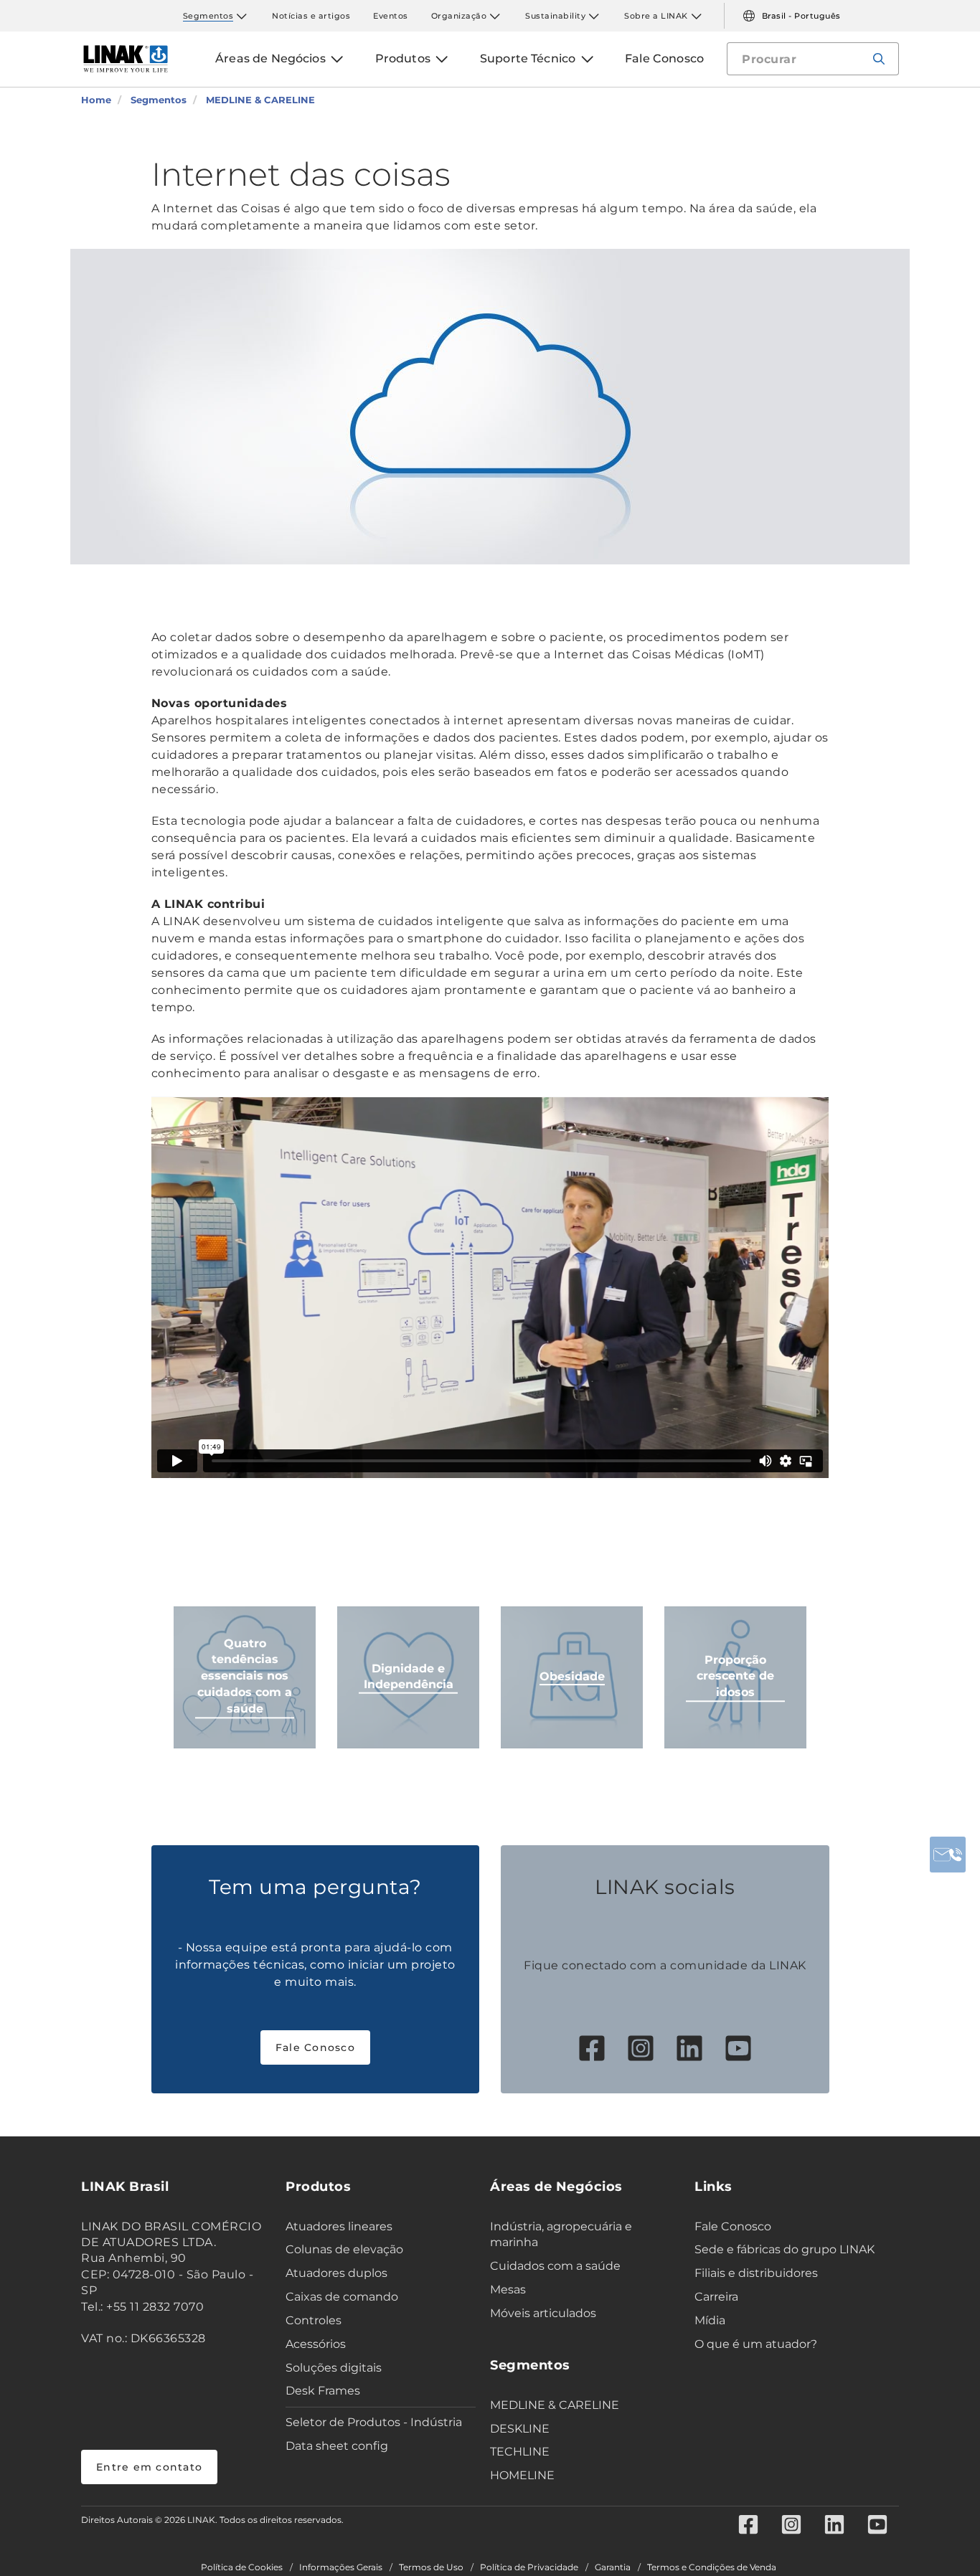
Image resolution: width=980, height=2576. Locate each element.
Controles (314, 2320)
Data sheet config (337, 2446)
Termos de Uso (431, 2567)
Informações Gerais (341, 2567)
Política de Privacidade (529, 2567)
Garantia (613, 2567)
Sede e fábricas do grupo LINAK (785, 2249)
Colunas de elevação (344, 2249)
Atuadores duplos (336, 2273)
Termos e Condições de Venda (712, 2567)
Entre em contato (149, 2467)
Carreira (716, 2297)
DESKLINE (520, 2429)
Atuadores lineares (339, 2226)
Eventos (391, 16)
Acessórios (316, 2344)
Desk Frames (323, 2391)
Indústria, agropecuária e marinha (561, 2235)
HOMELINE (522, 2475)
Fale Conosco (315, 2047)
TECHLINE (520, 2452)
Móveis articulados (543, 2313)
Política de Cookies (242, 2567)
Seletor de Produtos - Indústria (374, 2422)
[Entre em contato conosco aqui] (948, 1855)
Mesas (508, 2289)
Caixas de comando (342, 2297)
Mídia (710, 2320)
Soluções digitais (334, 2368)
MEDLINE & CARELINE (555, 2405)
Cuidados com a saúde (555, 2266)
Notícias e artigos (311, 16)
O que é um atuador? (756, 2344)
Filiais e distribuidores (756, 2273)
